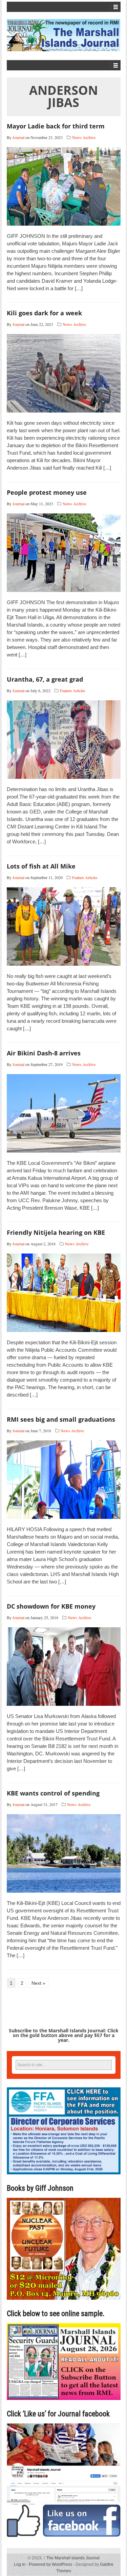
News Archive (84, 137)
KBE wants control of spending (53, 1793)
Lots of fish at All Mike (41, 866)
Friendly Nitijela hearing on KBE (56, 1232)
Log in (20, 2564)
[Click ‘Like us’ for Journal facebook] (64, 2480)
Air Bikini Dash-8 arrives (44, 1053)
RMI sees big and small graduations (61, 1419)
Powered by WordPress (50, 2564)
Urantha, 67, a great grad (45, 679)
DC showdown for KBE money (51, 1606)
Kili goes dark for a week (44, 313)
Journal (18, 137)
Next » (38, 1983)
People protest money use (47, 492)
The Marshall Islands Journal (71, 2558)
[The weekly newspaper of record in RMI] (64, 35)
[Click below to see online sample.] (64, 2361)
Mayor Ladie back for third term (56, 126)
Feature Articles (73, 690)
